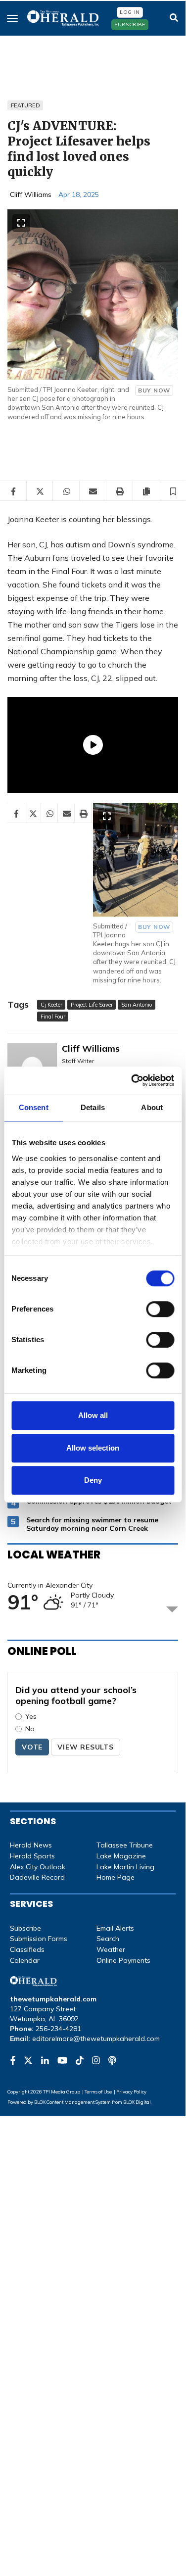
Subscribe (130, 24)
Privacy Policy (131, 2091)
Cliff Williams (31, 194)
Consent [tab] (34, 1107)
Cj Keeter (51, 1005)
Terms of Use (98, 2091)
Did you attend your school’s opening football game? (76, 1695)
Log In (130, 12)
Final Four (53, 1017)
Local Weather (54, 1555)
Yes (31, 1716)
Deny (93, 1480)
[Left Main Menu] (12, 18)
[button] (173, 491)
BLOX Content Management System (72, 2102)
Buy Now (154, 390)
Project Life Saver (92, 1005)
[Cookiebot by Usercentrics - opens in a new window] (132, 1080)
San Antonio (137, 1005)
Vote (32, 1747)
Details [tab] (93, 1107)
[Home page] (64, 17)
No (30, 1729)
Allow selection (93, 1448)
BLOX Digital (137, 2102)
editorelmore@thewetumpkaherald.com (96, 2039)
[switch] (160, 1309)
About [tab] (152, 1107)
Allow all (93, 1415)
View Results (86, 1747)
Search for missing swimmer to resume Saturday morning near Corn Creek (92, 1524)
